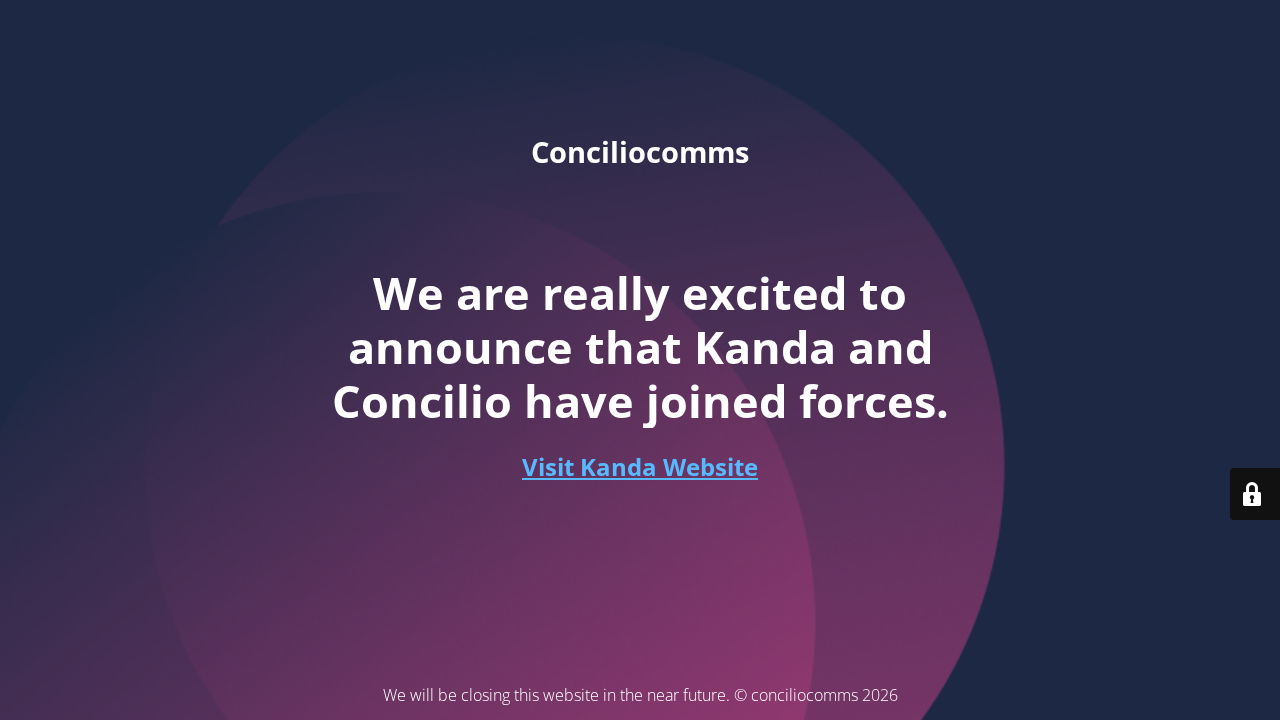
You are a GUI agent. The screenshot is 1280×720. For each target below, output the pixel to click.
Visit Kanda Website (640, 466)
